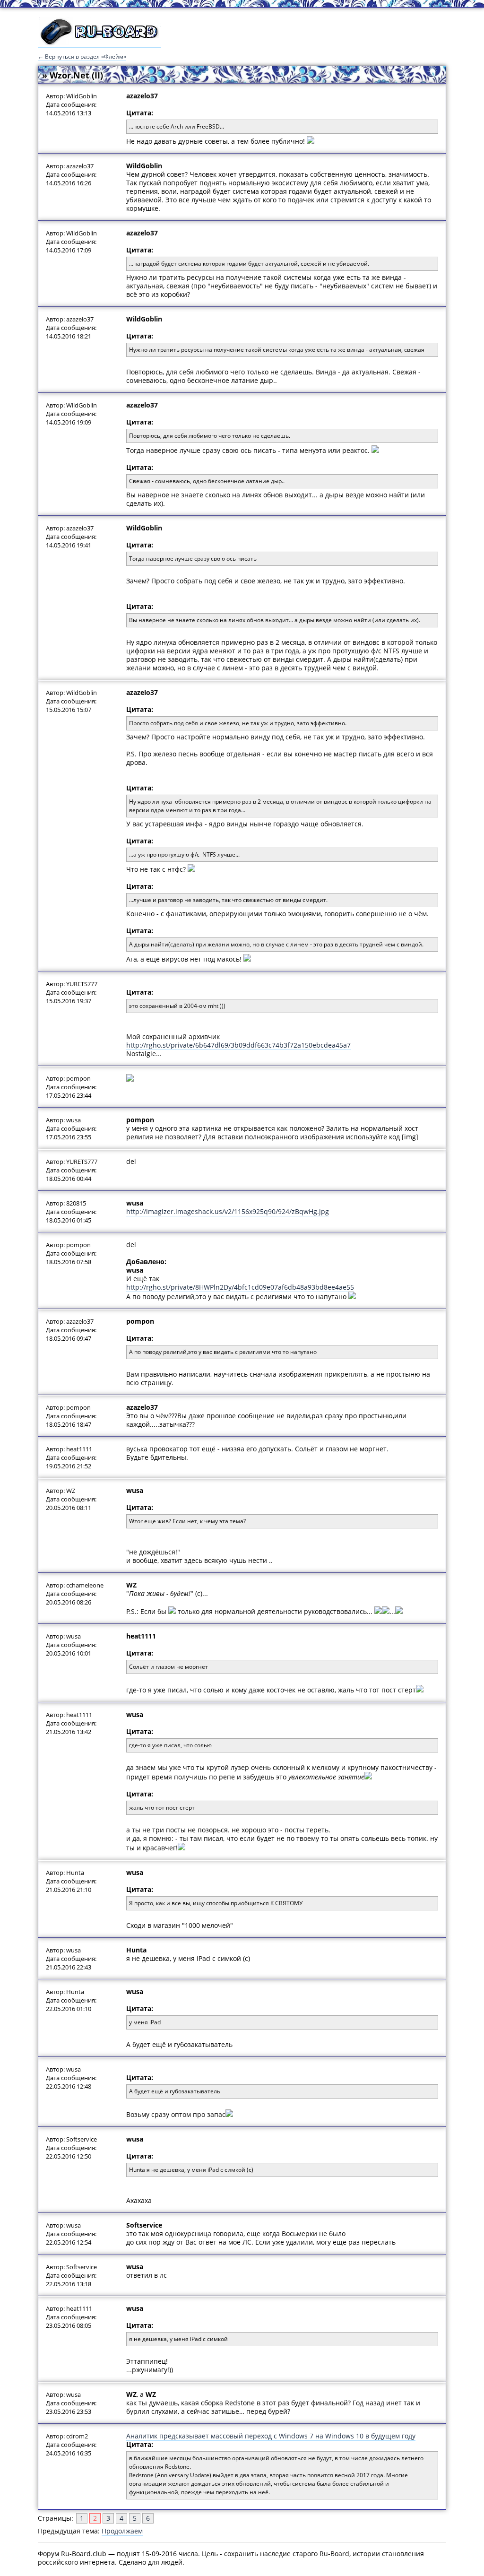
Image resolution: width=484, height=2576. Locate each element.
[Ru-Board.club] (99, 43)
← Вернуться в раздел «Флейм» (82, 56)
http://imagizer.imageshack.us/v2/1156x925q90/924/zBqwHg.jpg (228, 1211)
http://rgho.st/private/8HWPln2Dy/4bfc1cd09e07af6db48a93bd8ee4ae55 (240, 1287)
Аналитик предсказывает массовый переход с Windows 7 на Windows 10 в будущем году (271, 2436)
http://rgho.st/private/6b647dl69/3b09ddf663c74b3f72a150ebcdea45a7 (238, 1045)
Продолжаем (122, 2531)
